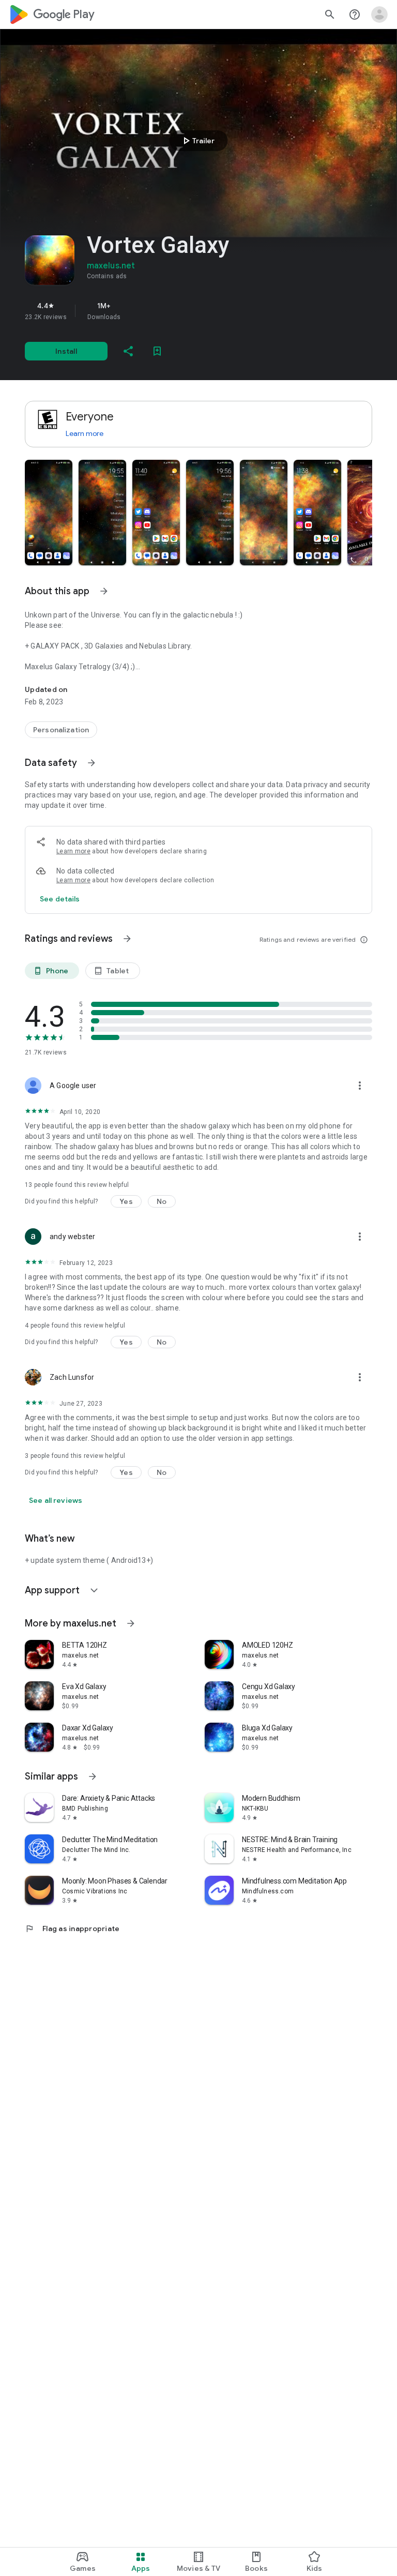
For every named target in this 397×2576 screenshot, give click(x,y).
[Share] (128, 351)
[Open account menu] (379, 14)
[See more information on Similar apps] (93, 1776)
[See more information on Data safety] (91, 763)
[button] (49, 513)
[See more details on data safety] (60, 899)
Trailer (197, 141)
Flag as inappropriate (72, 1929)
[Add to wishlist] (157, 351)
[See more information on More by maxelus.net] (131, 1623)
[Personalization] (61, 730)
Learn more (85, 433)
